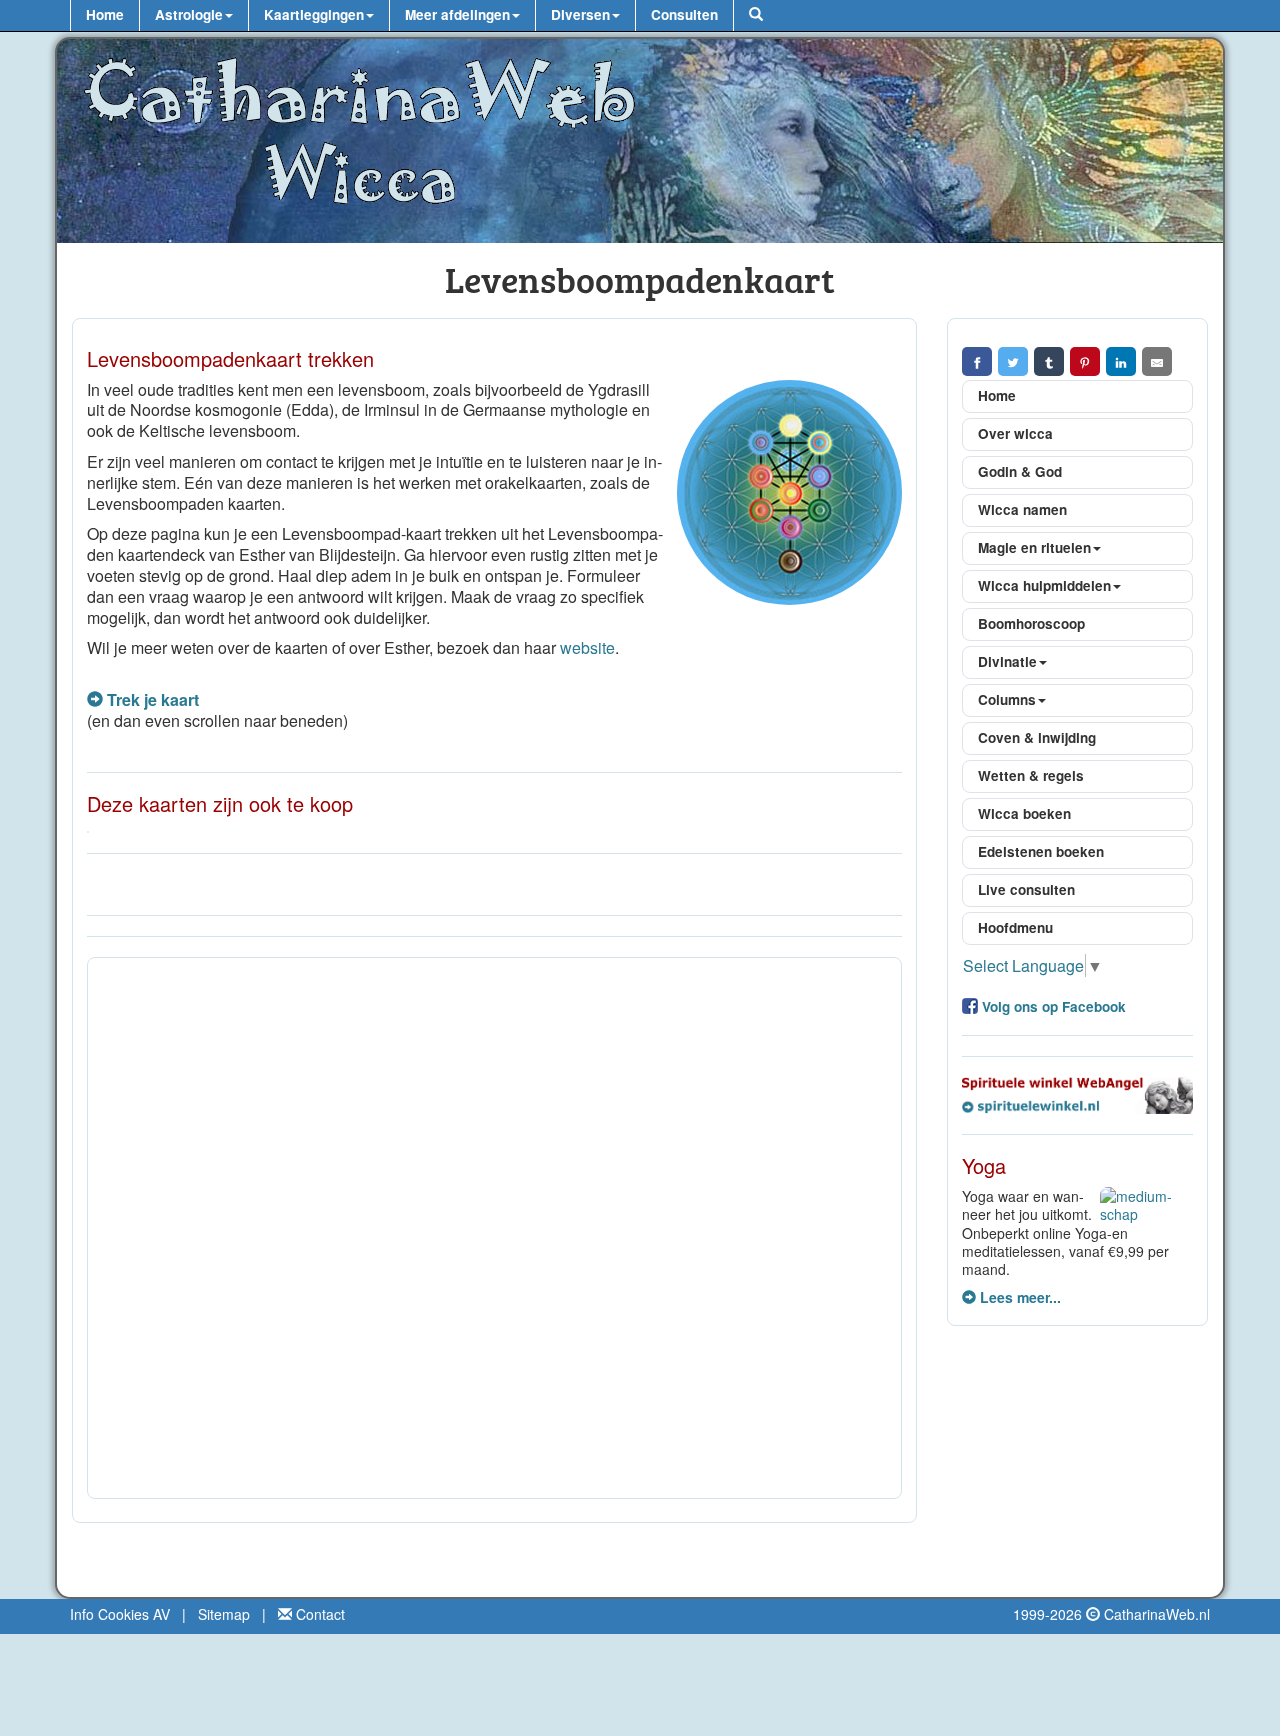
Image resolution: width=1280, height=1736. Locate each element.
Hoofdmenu (1015, 927)
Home (105, 14)
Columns (1007, 699)
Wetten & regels (1031, 775)
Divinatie (1007, 661)
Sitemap (224, 1614)
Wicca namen (1022, 509)
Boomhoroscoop (1031, 623)
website (587, 647)
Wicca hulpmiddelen (1044, 585)
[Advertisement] (494, 1228)
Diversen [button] (580, 14)
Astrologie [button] (189, 14)
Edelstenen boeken (1041, 851)
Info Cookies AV (120, 1614)
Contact (318, 1614)
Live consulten (1026, 889)
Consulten (684, 14)
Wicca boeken (1024, 813)
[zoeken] (755, 15)
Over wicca (1015, 433)
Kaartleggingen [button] (314, 14)
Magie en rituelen (1034, 547)
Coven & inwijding (1037, 737)
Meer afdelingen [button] (457, 14)
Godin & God (1020, 471)
